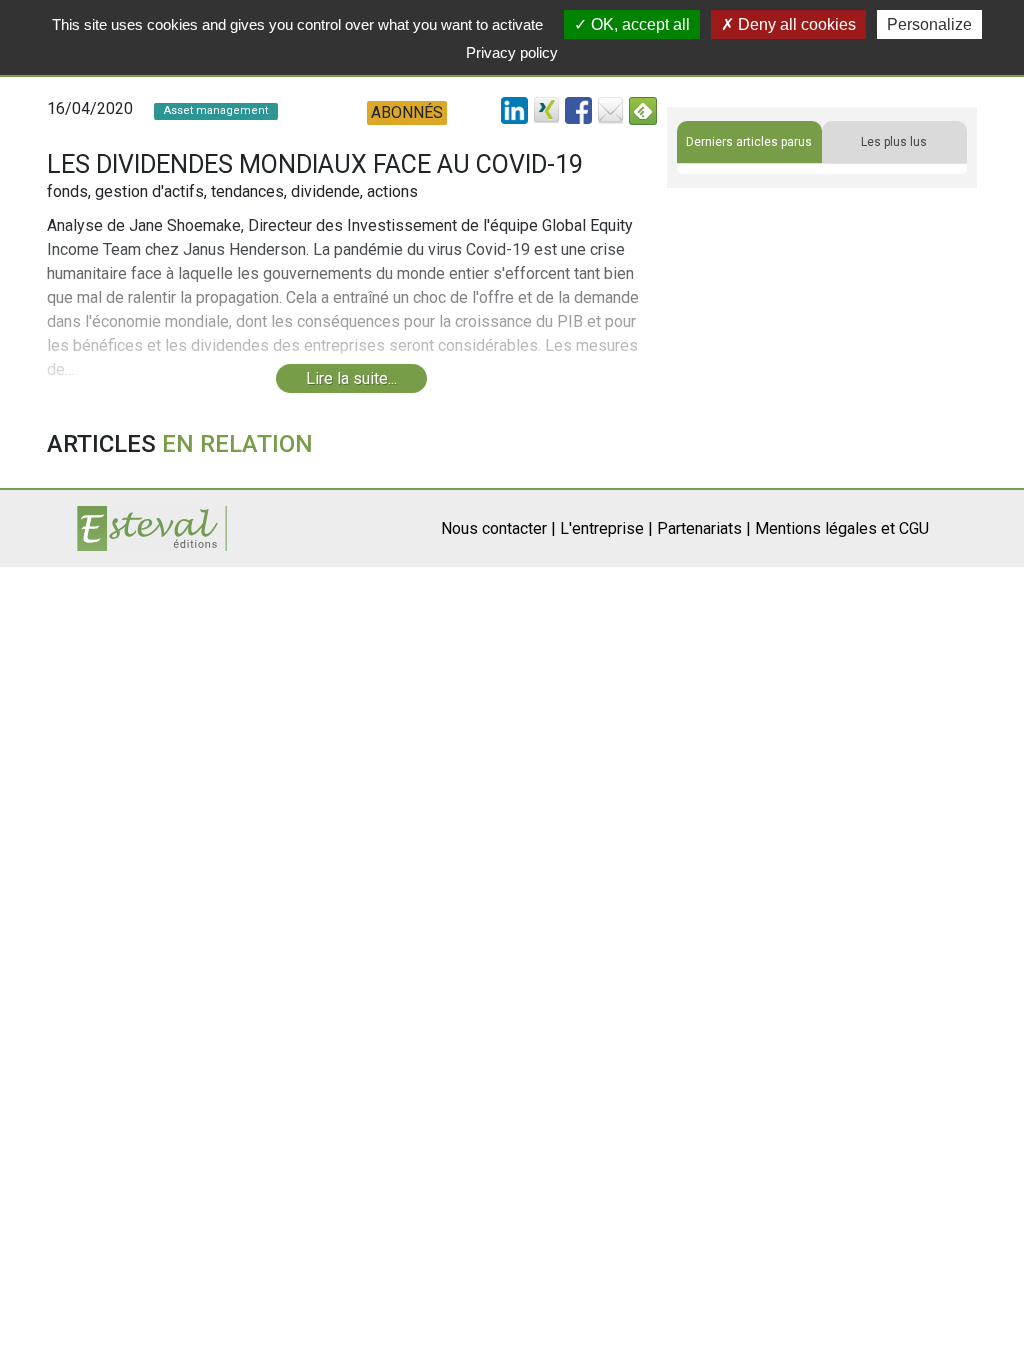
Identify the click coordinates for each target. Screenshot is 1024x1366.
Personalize (929, 24)
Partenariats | (704, 528)
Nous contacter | (498, 528)
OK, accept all (638, 24)
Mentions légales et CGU (842, 528)
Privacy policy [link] (512, 52)
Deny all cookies (795, 24)
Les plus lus (894, 142)
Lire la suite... (351, 378)
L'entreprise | (606, 528)
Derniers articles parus (749, 142)
